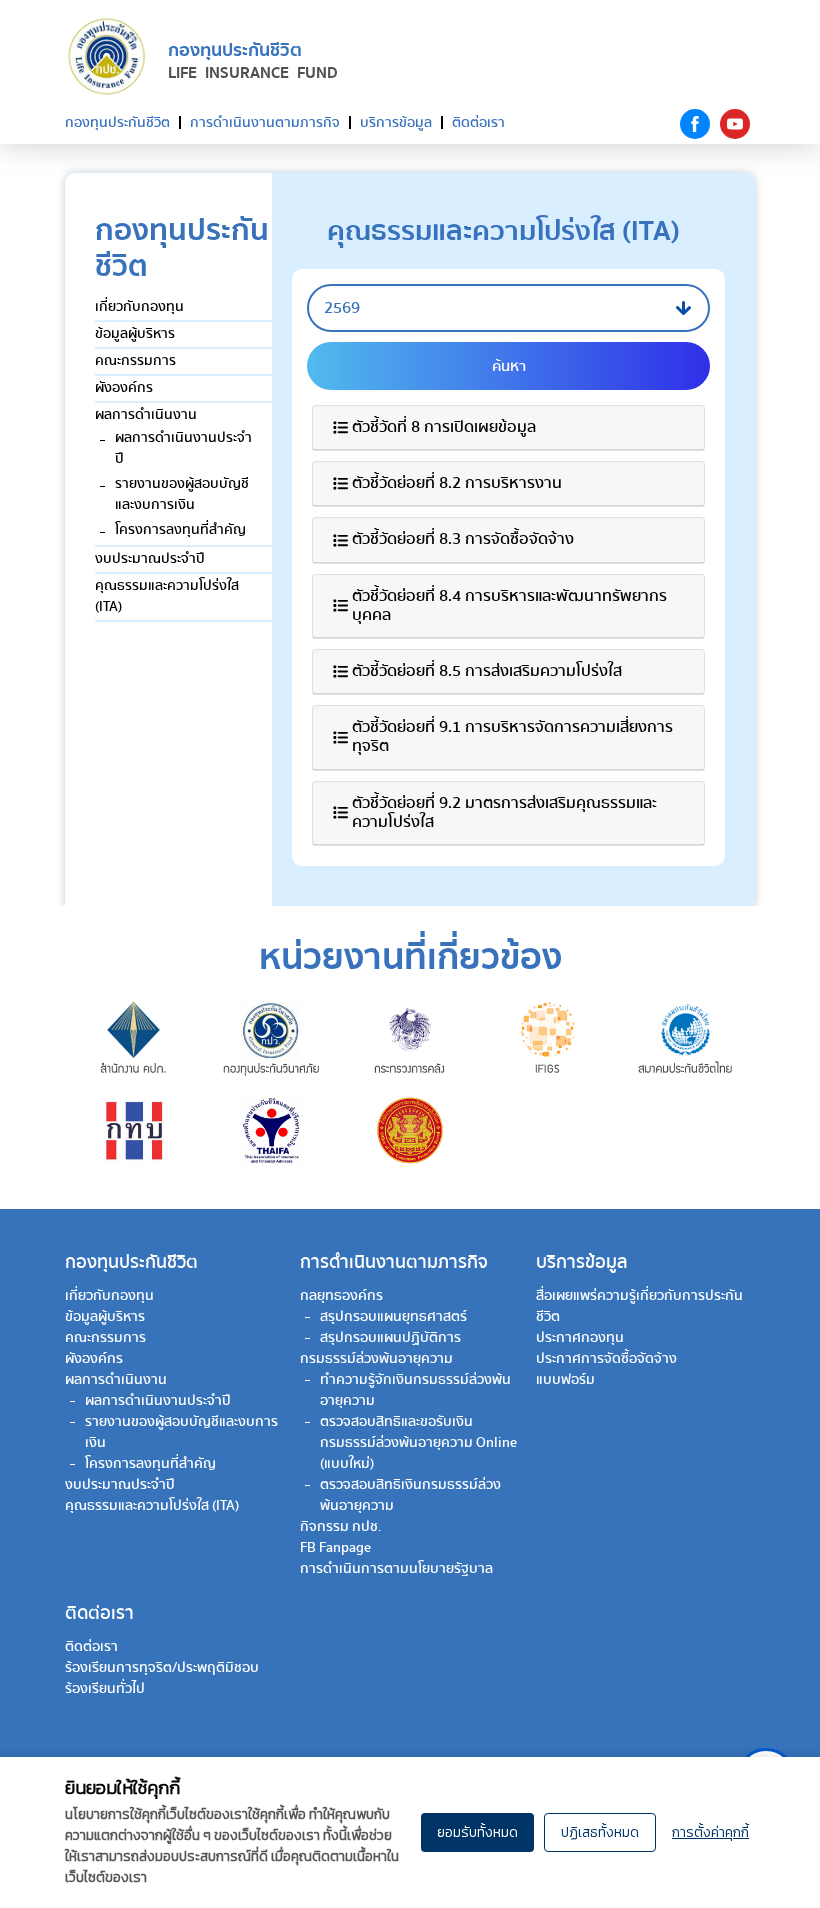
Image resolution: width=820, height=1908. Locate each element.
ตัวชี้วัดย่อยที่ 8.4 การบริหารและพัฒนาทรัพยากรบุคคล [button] (509, 606)
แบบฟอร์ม (565, 1380)
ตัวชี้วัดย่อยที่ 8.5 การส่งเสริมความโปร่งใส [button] (487, 671)
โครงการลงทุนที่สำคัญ (180, 530)
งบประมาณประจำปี (150, 559)
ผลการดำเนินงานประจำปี (183, 448)
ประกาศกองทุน (580, 1338)
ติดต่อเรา (478, 123)
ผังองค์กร (124, 388)
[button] (508, 308)
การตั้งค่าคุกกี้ (710, 1832)
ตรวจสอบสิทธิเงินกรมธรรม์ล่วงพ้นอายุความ (410, 1495)
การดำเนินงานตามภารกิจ (265, 123)
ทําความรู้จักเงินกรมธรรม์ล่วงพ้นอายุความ (415, 1390)
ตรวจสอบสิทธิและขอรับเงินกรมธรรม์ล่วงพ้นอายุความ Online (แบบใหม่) (418, 1443)
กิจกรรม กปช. (341, 1527)
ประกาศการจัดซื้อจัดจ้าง (606, 1359)
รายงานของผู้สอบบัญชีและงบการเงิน (182, 494)
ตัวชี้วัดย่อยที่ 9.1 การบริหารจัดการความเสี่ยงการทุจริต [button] (512, 737)
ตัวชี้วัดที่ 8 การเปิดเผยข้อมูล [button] (444, 427)
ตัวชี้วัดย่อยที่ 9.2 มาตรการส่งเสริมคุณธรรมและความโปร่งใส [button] (504, 813)
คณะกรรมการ (135, 361)
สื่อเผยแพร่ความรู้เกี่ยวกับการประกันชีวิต (639, 1306)
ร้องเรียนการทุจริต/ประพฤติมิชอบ (162, 1668)
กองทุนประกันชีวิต (117, 123)
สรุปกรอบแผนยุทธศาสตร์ (393, 1317)
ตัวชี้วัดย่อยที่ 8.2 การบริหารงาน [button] (457, 483)
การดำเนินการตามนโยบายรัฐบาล (396, 1569)
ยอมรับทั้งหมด (477, 1832)
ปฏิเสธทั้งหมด (600, 1832)
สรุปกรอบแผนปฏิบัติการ (390, 1338)
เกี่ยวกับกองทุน (139, 307)
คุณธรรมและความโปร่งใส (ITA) (167, 596)
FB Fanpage (335, 1548)
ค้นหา (509, 366)
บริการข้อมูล (396, 123)
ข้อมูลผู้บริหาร (135, 334)
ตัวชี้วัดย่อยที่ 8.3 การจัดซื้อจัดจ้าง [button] (463, 539)
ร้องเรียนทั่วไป (105, 1689)
